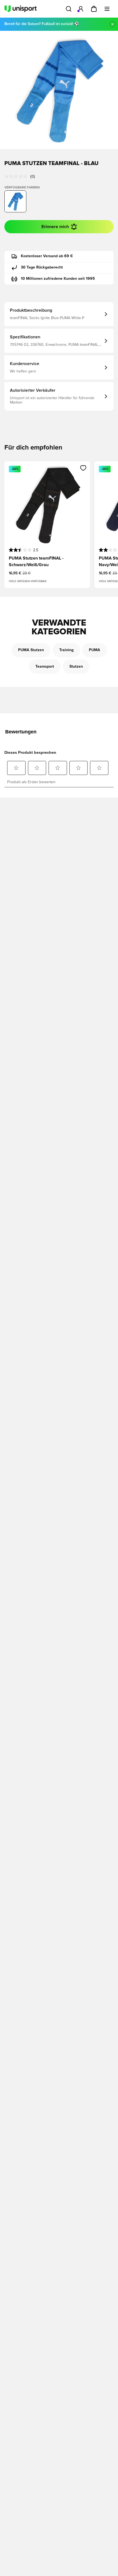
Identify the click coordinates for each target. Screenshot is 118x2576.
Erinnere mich (55, 227)
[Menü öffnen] (107, 9)
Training (66, 650)
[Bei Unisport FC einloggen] (81, 9)
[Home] (21, 9)
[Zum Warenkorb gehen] (94, 9)
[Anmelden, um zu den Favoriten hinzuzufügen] (83, 468)
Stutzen (76, 667)
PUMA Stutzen (31, 650)
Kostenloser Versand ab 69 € (47, 256)
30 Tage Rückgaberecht (42, 267)
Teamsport (45, 667)
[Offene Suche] (69, 9)
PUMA (95, 650)
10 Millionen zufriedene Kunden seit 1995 (58, 279)
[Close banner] (113, 24)
